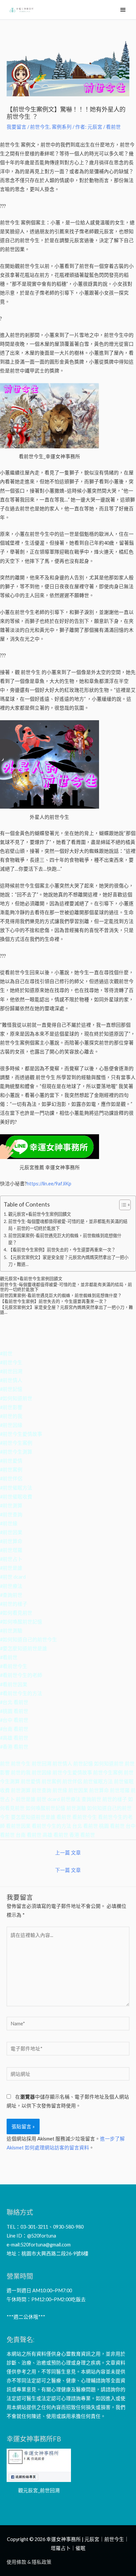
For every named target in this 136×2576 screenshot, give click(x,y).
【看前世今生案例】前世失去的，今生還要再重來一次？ (62, 1250)
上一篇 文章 (68, 1853)
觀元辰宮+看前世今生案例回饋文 (40, 1214)
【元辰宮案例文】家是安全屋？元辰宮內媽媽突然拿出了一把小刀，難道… (68, 1261)
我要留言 (17, 127)
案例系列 (62, 127)
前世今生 (40, 127)
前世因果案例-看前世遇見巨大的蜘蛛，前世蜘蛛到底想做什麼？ (65, 1239)
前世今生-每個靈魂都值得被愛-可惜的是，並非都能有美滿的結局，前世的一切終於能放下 (68, 1225)
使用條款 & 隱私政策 (29, 2562)
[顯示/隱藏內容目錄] (122, 1205)
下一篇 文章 (68, 1870)
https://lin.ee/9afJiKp (49, 1184)
